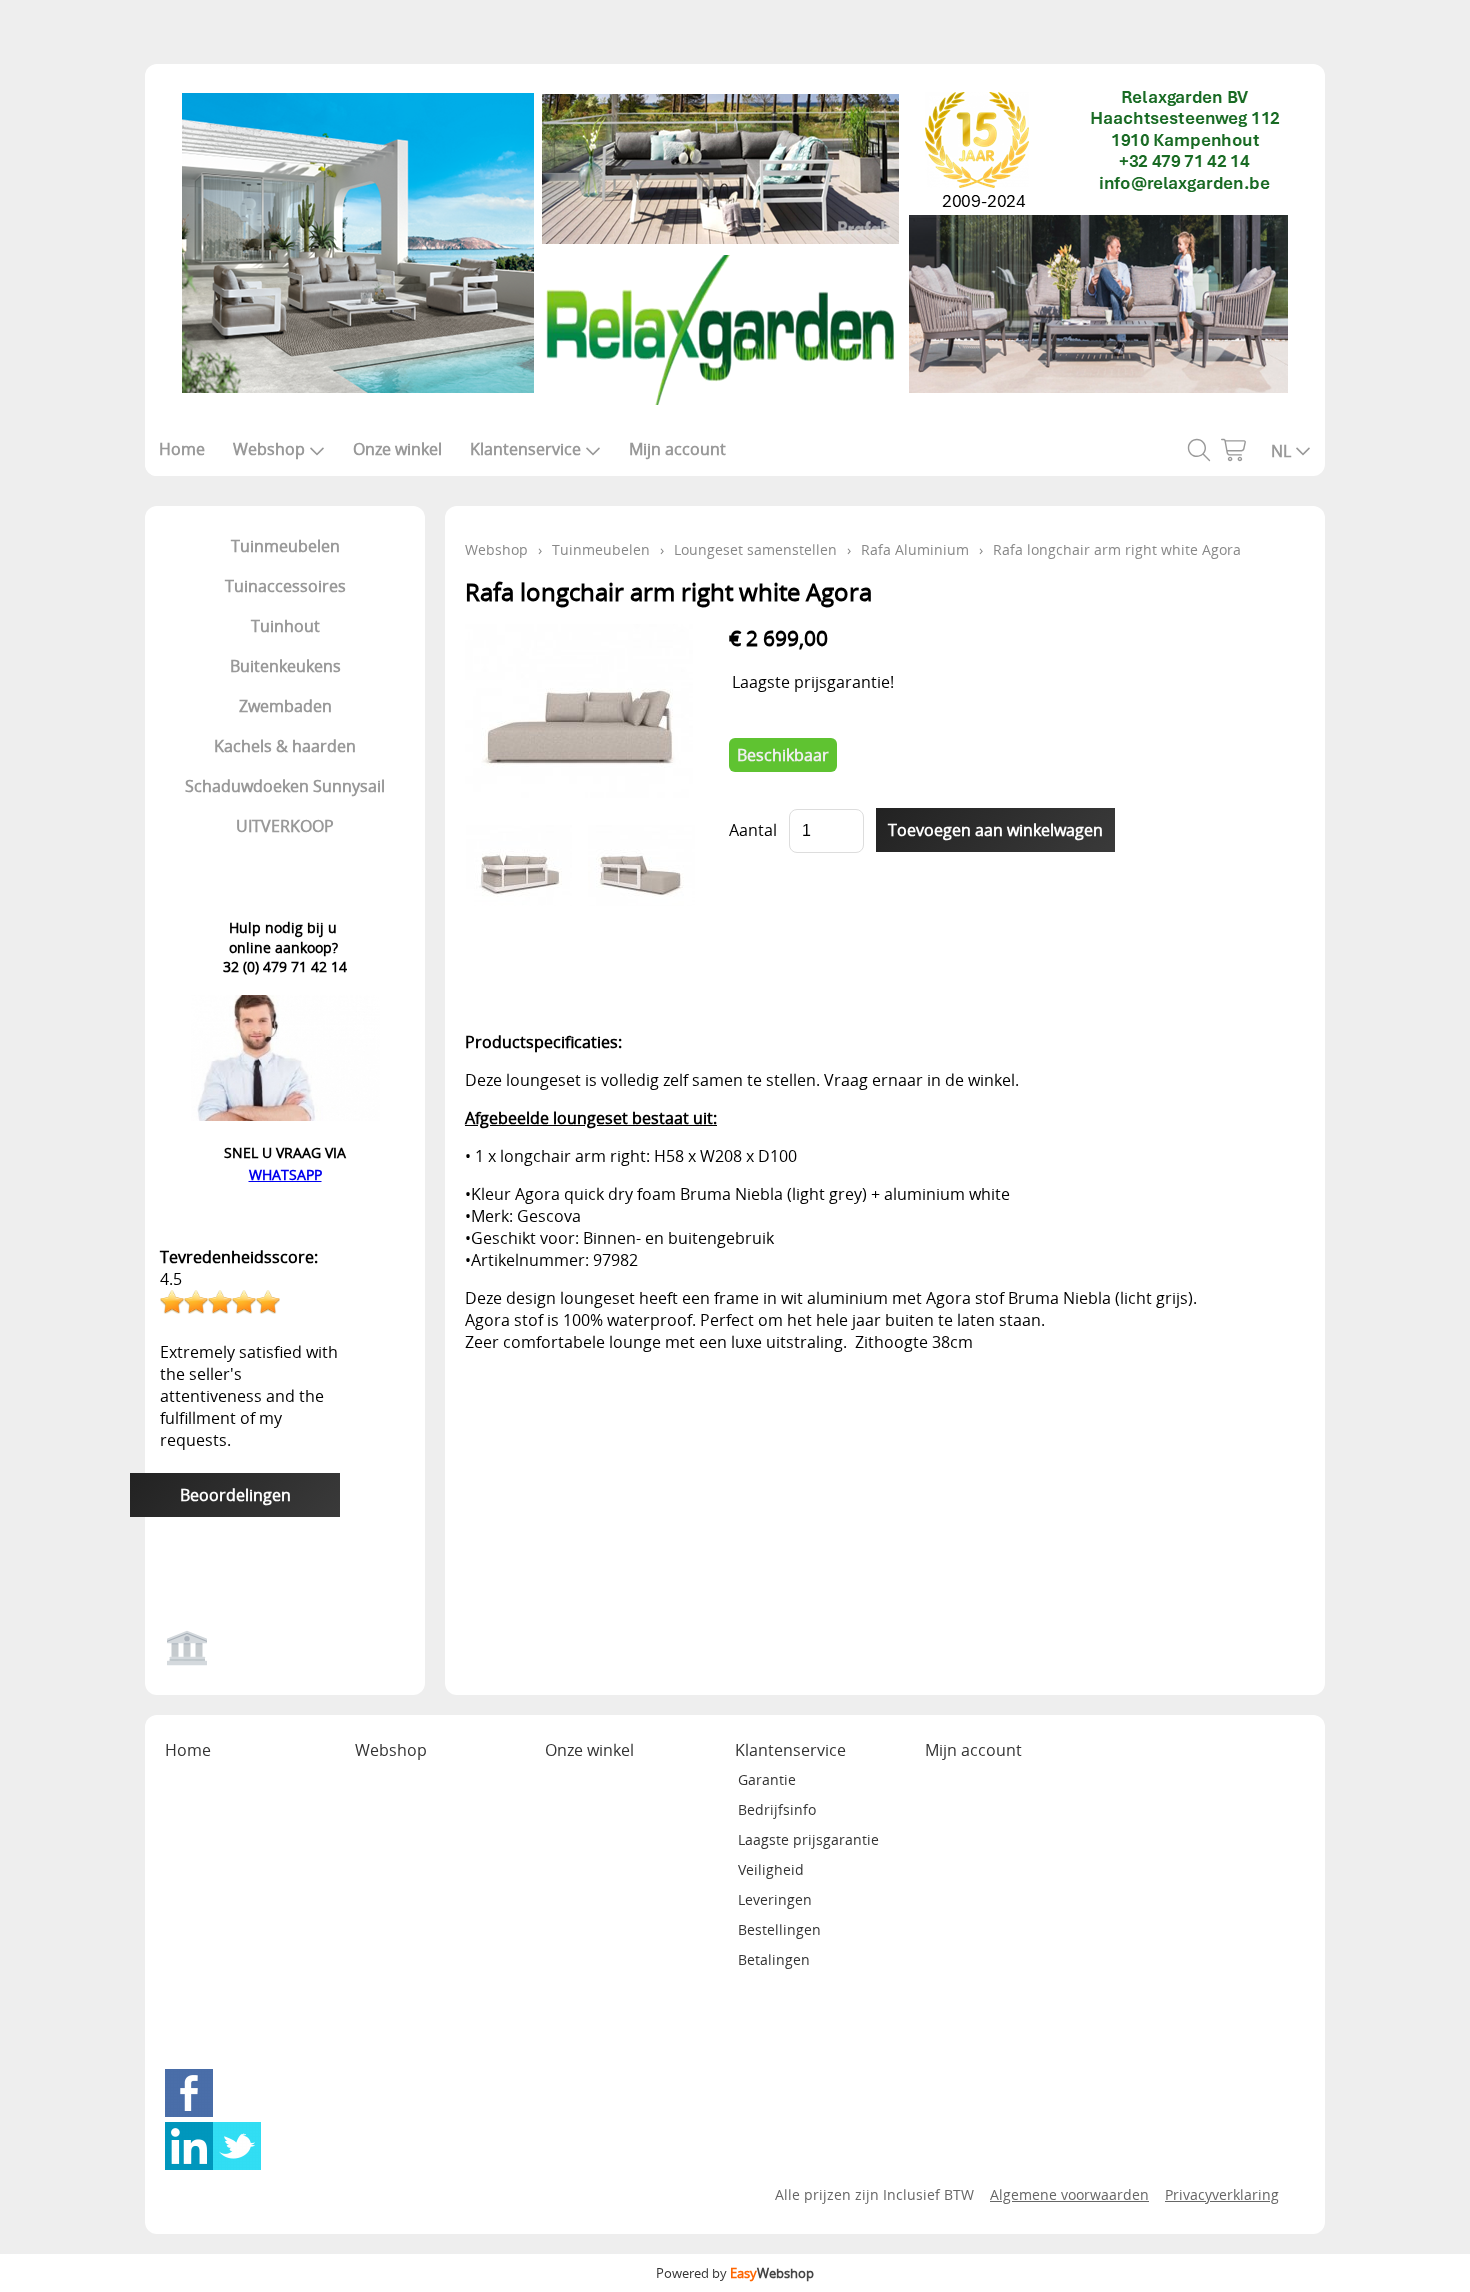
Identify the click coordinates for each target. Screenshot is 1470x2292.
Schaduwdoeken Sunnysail (285, 786)
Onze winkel (397, 449)
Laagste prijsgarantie (808, 1839)
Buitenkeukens (285, 666)
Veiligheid (771, 1869)
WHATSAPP (285, 1174)
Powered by (735, 2273)
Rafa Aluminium (915, 549)
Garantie (767, 1779)
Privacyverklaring (1222, 2194)
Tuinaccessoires (285, 586)
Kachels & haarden (285, 746)
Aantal (753, 830)
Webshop (269, 449)
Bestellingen (779, 1929)
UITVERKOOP (285, 826)
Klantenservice (525, 449)
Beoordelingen (235, 1495)
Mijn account (677, 449)
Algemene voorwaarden (1069, 2194)
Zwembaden (285, 706)
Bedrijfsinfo (777, 1809)
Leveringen (775, 1899)
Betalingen (774, 1959)
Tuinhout (285, 626)
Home (182, 449)
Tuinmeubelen (285, 546)
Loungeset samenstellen (755, 549)
